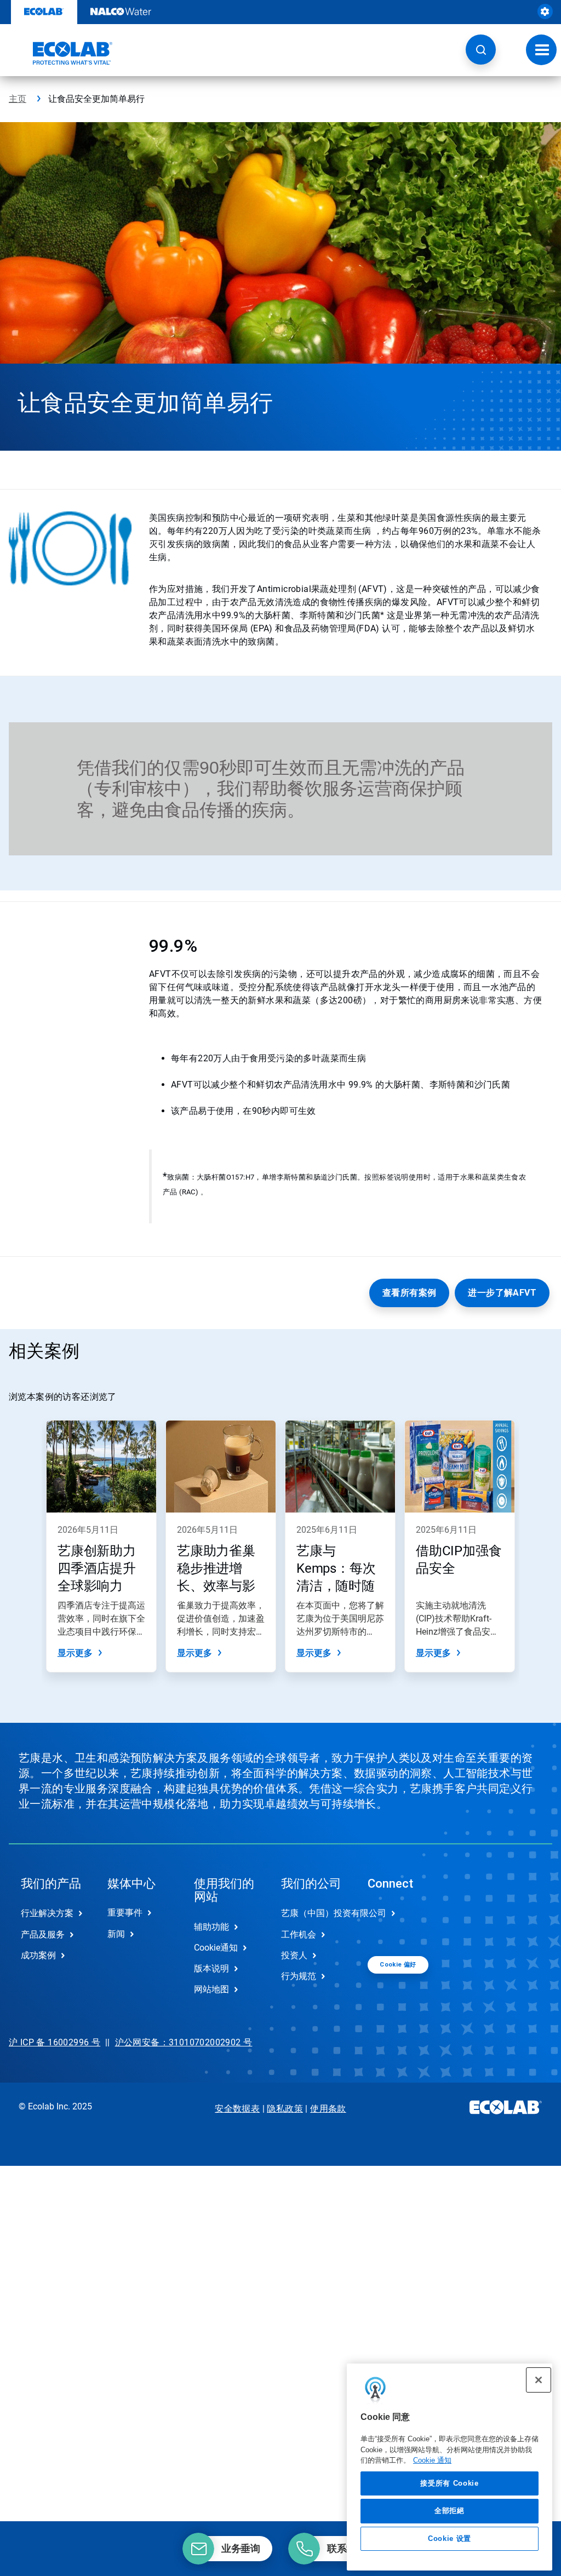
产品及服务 (43, 1934)
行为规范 (299, 1976)
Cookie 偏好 (398, 1965)
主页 (18, 99)
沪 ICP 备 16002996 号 (55, 2042)
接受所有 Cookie (449, 2483)
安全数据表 (237, 2109)
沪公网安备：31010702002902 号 (184, 2042)
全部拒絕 (450, 2511)
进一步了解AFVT (502, 1293)
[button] (481, 50)
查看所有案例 (409, 1293)
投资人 (294, 1955)
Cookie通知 (216, 1948)
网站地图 (211, 1989)
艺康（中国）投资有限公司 (313, 1913)
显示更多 (75, 1653)
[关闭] (539, 2380)
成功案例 (38, 1955)
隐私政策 (285, 2109)
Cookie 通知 (432, 2460)
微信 (384, 1922)
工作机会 (299, 1934)
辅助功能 (211, 1927)
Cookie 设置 (450, 2538)
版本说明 (211, 1968)
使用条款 (328, 2109)
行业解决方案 (47, 1913)
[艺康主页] (61, 53)
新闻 (116, 1934)
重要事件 (125, 1913)
